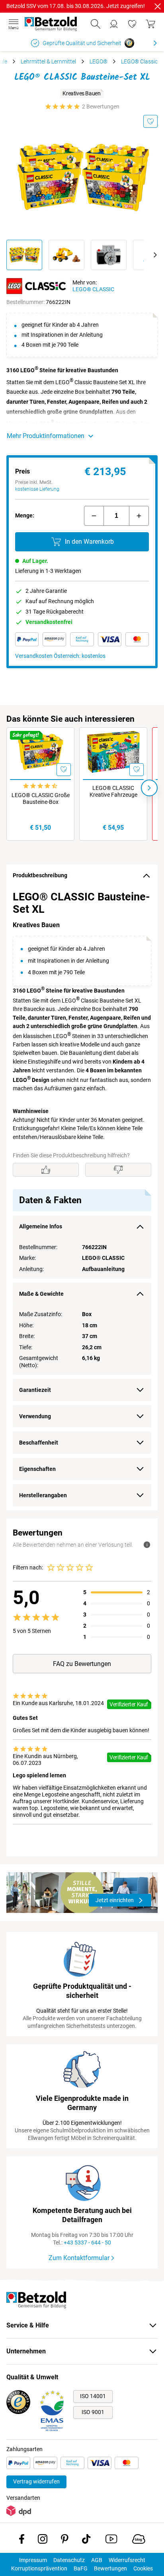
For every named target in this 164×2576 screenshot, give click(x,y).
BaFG (81, 2568)
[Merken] (150, 121)
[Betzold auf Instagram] (43, 2540)
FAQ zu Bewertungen (82, 1664)
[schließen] (158, 6)
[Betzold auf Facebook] (22, 2540)
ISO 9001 (93, 2412)
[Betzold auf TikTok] (86, 2540)
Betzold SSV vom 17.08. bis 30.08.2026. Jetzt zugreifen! (76, 6)
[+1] (139, 516)
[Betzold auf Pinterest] (65, 2540)
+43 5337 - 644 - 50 (87, 2242)
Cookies (143, 2568)
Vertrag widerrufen (36, 2481)
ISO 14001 (93, 2396)
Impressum (33, 2560)
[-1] (94, 516)
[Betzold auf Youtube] (111, 2540)
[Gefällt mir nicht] (118, 1170)
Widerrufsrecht (127, 2560)
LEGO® (99, 61)
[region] (82, 1199)
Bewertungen (110, 2568)
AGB (97, 2560)
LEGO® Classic (139, 61)
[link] (132, 24)
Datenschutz (69, 2560)
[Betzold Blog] (139, 2540)
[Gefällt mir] (46, 1170)
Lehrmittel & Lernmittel (48, 61)
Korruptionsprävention (39, 2568)
